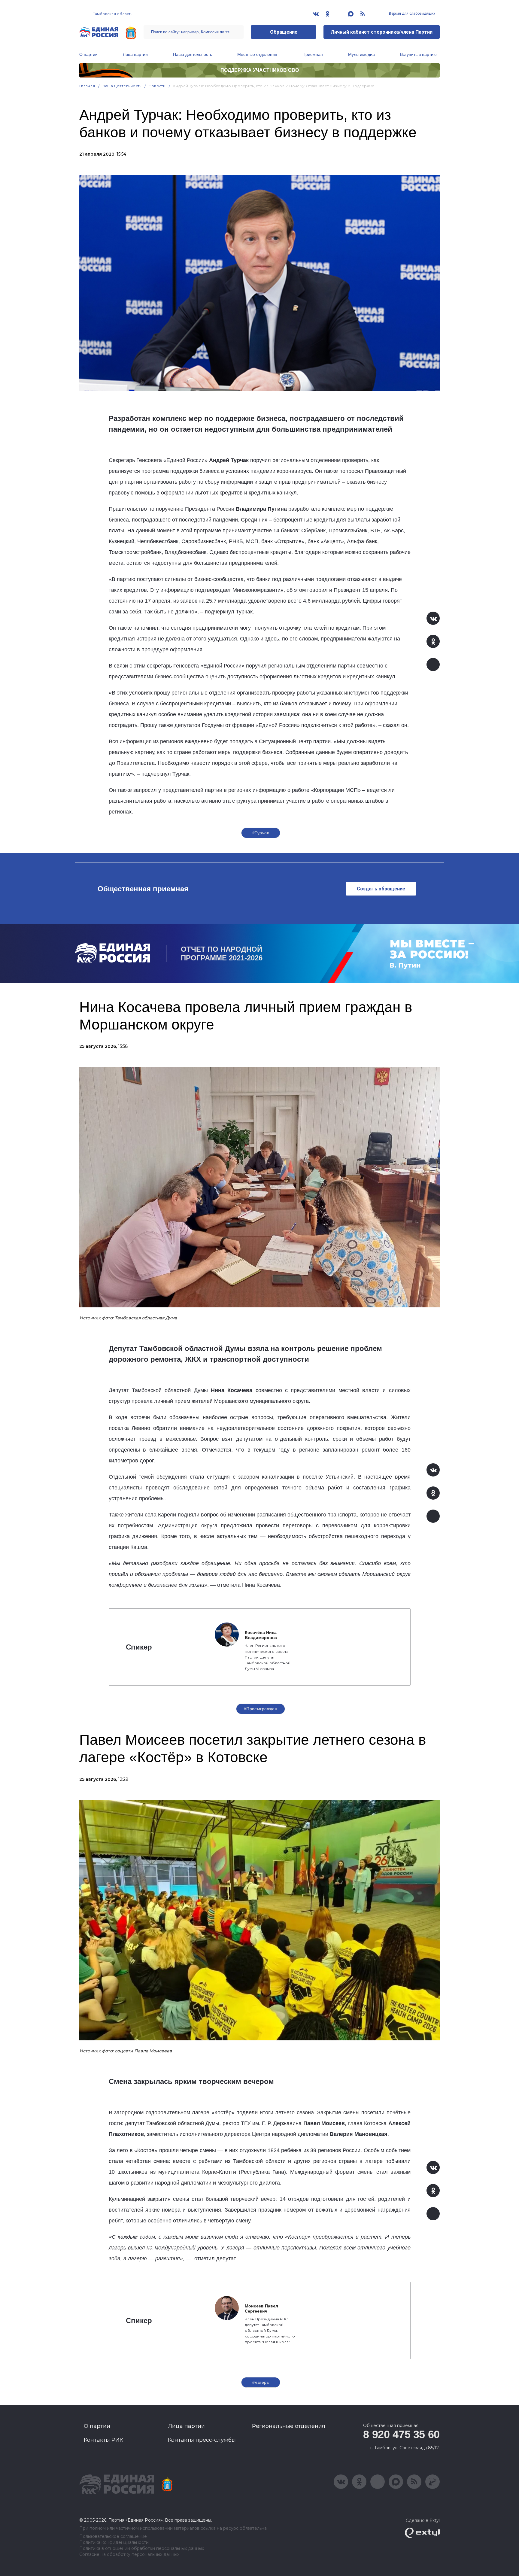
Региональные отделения (289, 2426)
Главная (87, 86)
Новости (157, 86)
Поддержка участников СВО (260, 70)
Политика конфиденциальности (114, 2543)
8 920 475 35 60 (401, 2434)
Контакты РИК (103, 2440)
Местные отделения (257, 54)
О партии (88, 54)
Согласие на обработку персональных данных (129, 2555)
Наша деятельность (193, 54)
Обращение (284, 32)
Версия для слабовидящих (412, 14)
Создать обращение (381, 889)
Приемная (313, 54)
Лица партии (135, 54)
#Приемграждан (261, 1709)
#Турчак (261, 833)
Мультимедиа (361, 54)
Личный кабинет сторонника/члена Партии (382, 32)
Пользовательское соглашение (113, 2536)
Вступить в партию (418, 54)
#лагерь (261, 2382)
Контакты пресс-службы (202, 2440)
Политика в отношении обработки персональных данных (142, 2549)
